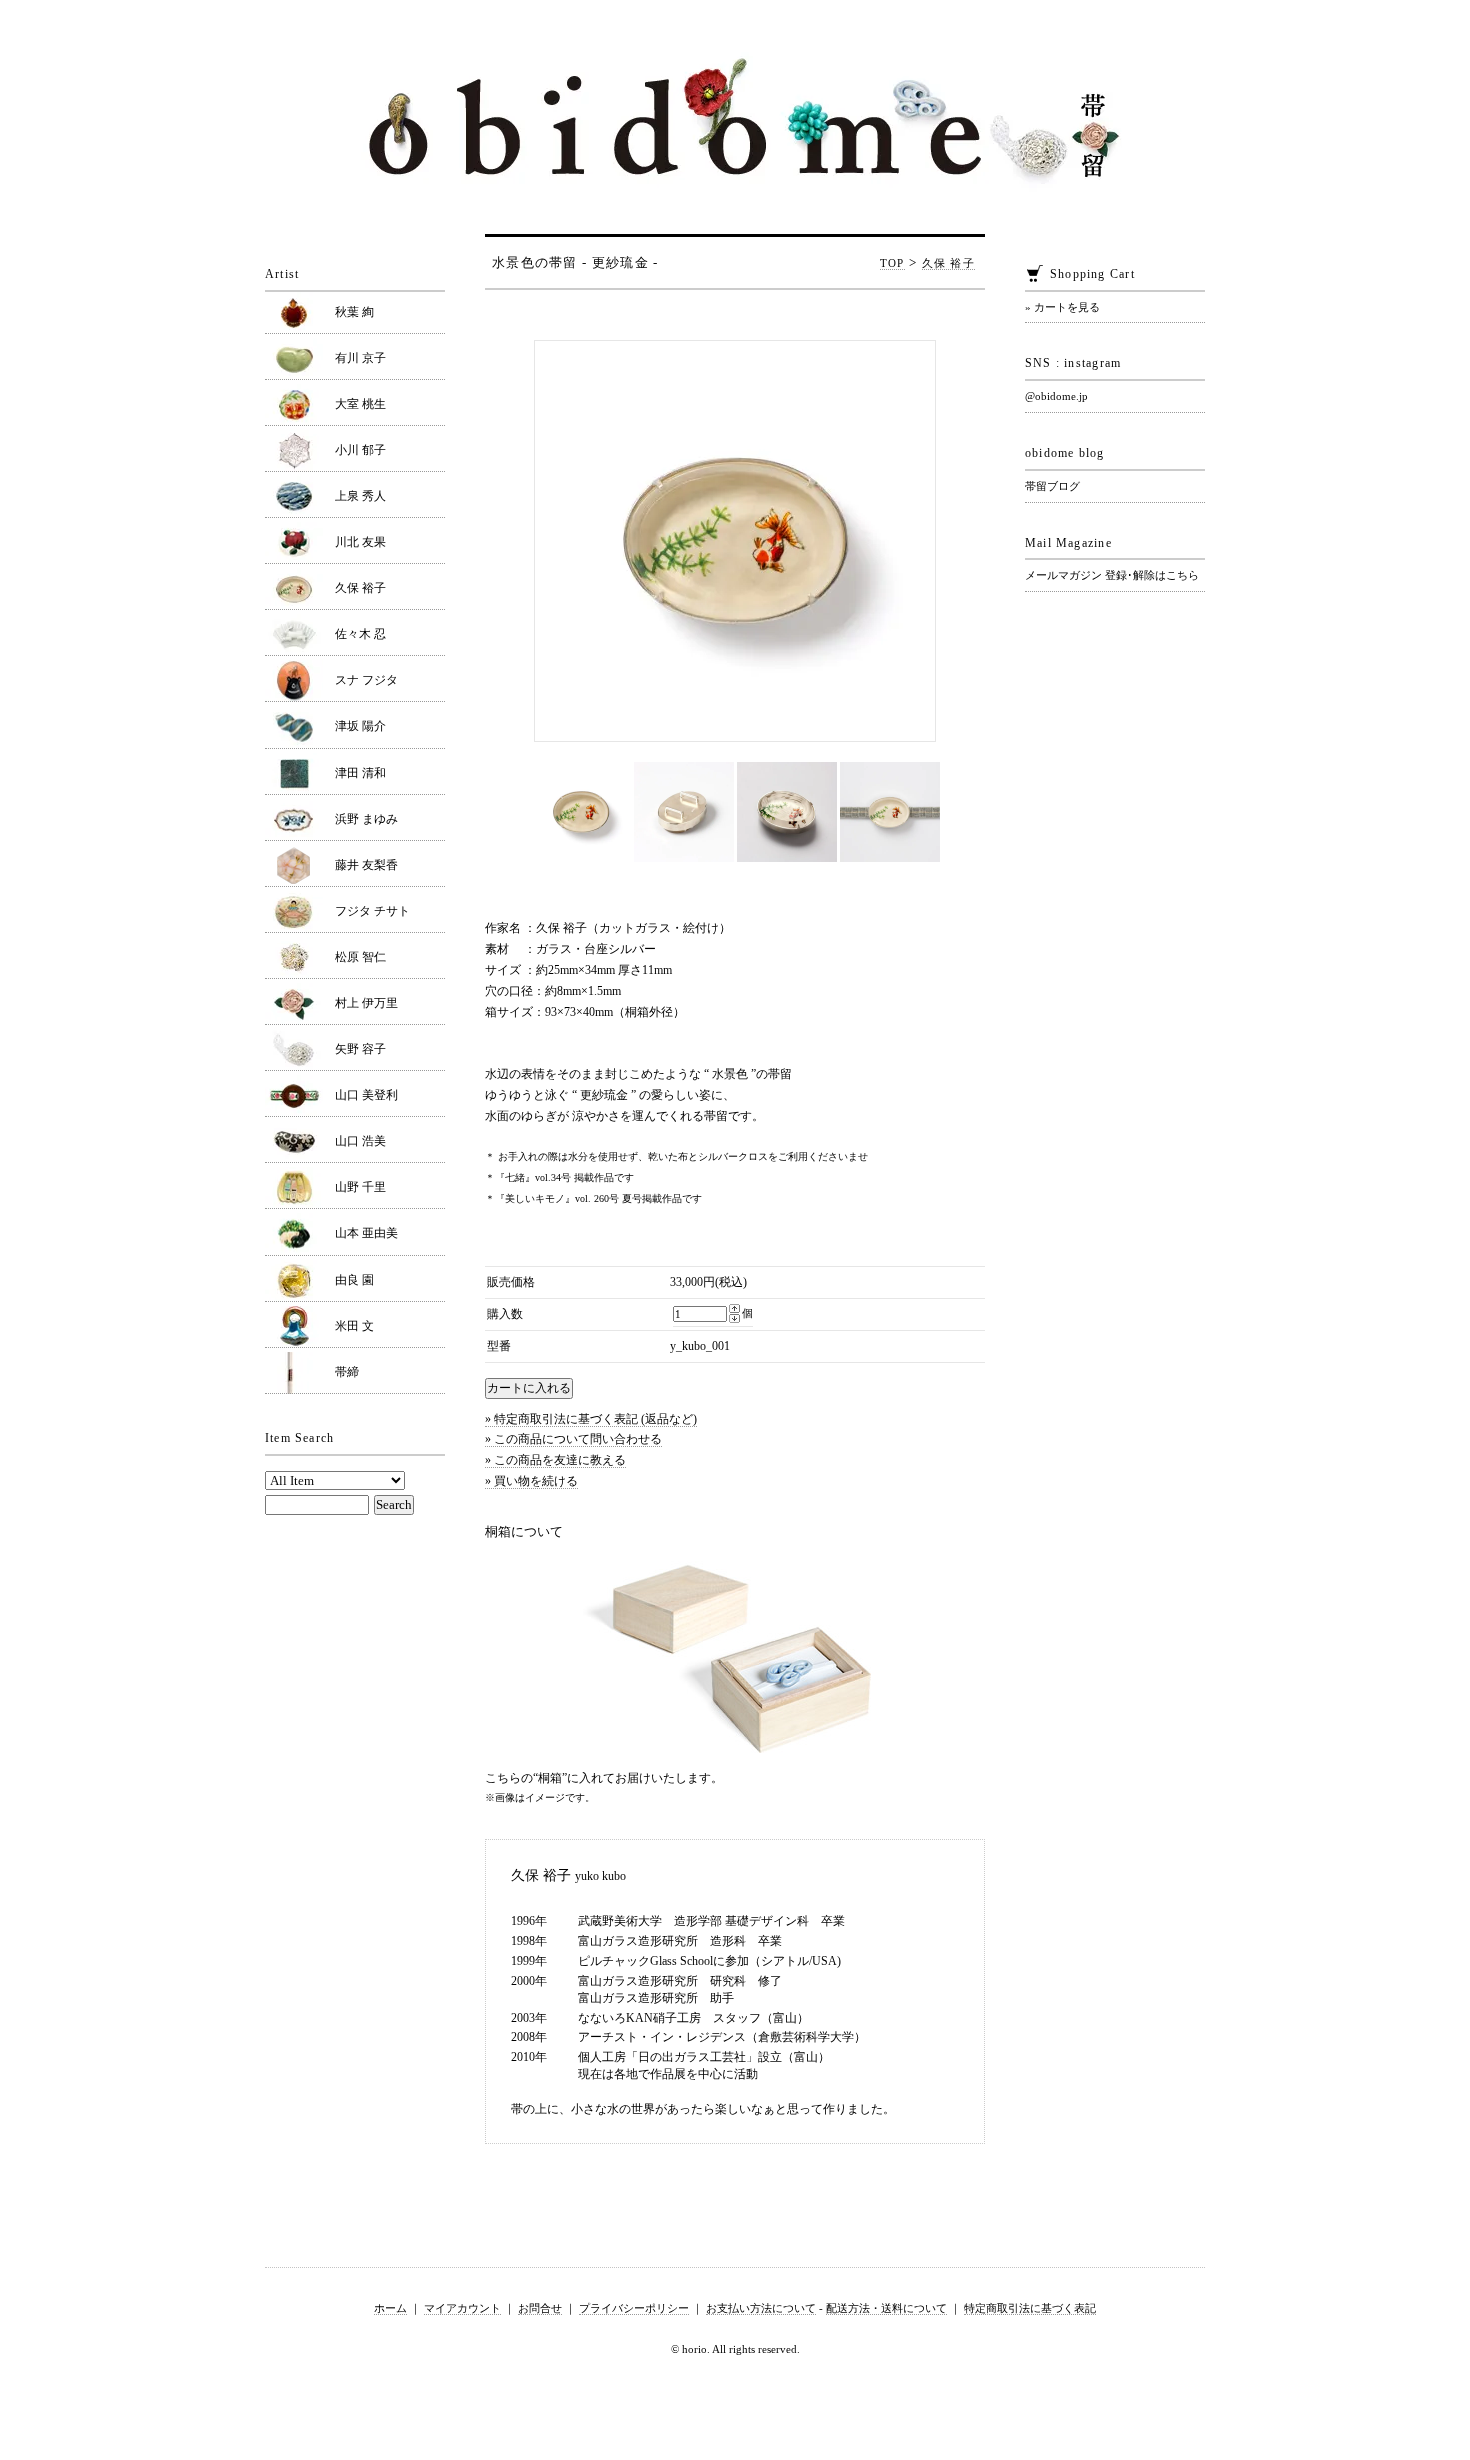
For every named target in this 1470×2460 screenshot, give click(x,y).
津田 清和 (360, 773)
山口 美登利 (366, 1095)
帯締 (347, 1372)
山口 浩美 (360, 1141)
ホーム (390, 2308)
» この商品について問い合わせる (573, 1439)
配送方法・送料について (886, 2308)
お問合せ (540, 2308)
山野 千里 (360, 1187)
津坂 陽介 (360, 726)
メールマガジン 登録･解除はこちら (1112, 575)
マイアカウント (462, 2308)
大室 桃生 (360, 404)
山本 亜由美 (366, 1233)
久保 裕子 (949, 263)
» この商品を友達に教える (555, 1460)
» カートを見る (1062, 307)
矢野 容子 (360, 1049)
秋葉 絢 (354, 312)
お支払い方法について (761, 2308)
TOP (892, 263)
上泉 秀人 (360, 496)
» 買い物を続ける (531, 1481)
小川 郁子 (360, 450)
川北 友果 (360, 542)
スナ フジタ (366, 680)
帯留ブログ (1052, 486)
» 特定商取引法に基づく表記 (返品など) (591, 1419)
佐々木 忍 (360, 634)
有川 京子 (360, 358)
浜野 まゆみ (366, 819)
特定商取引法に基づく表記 (1030, 2308)
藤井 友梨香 (366, 865)
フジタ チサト (372, 911)
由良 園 (354, 1280)
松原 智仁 (360, 957)
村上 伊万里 (366, 1003)
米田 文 (354, 1326)
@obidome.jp (1056, 396)
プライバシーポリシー (634, 2308)
